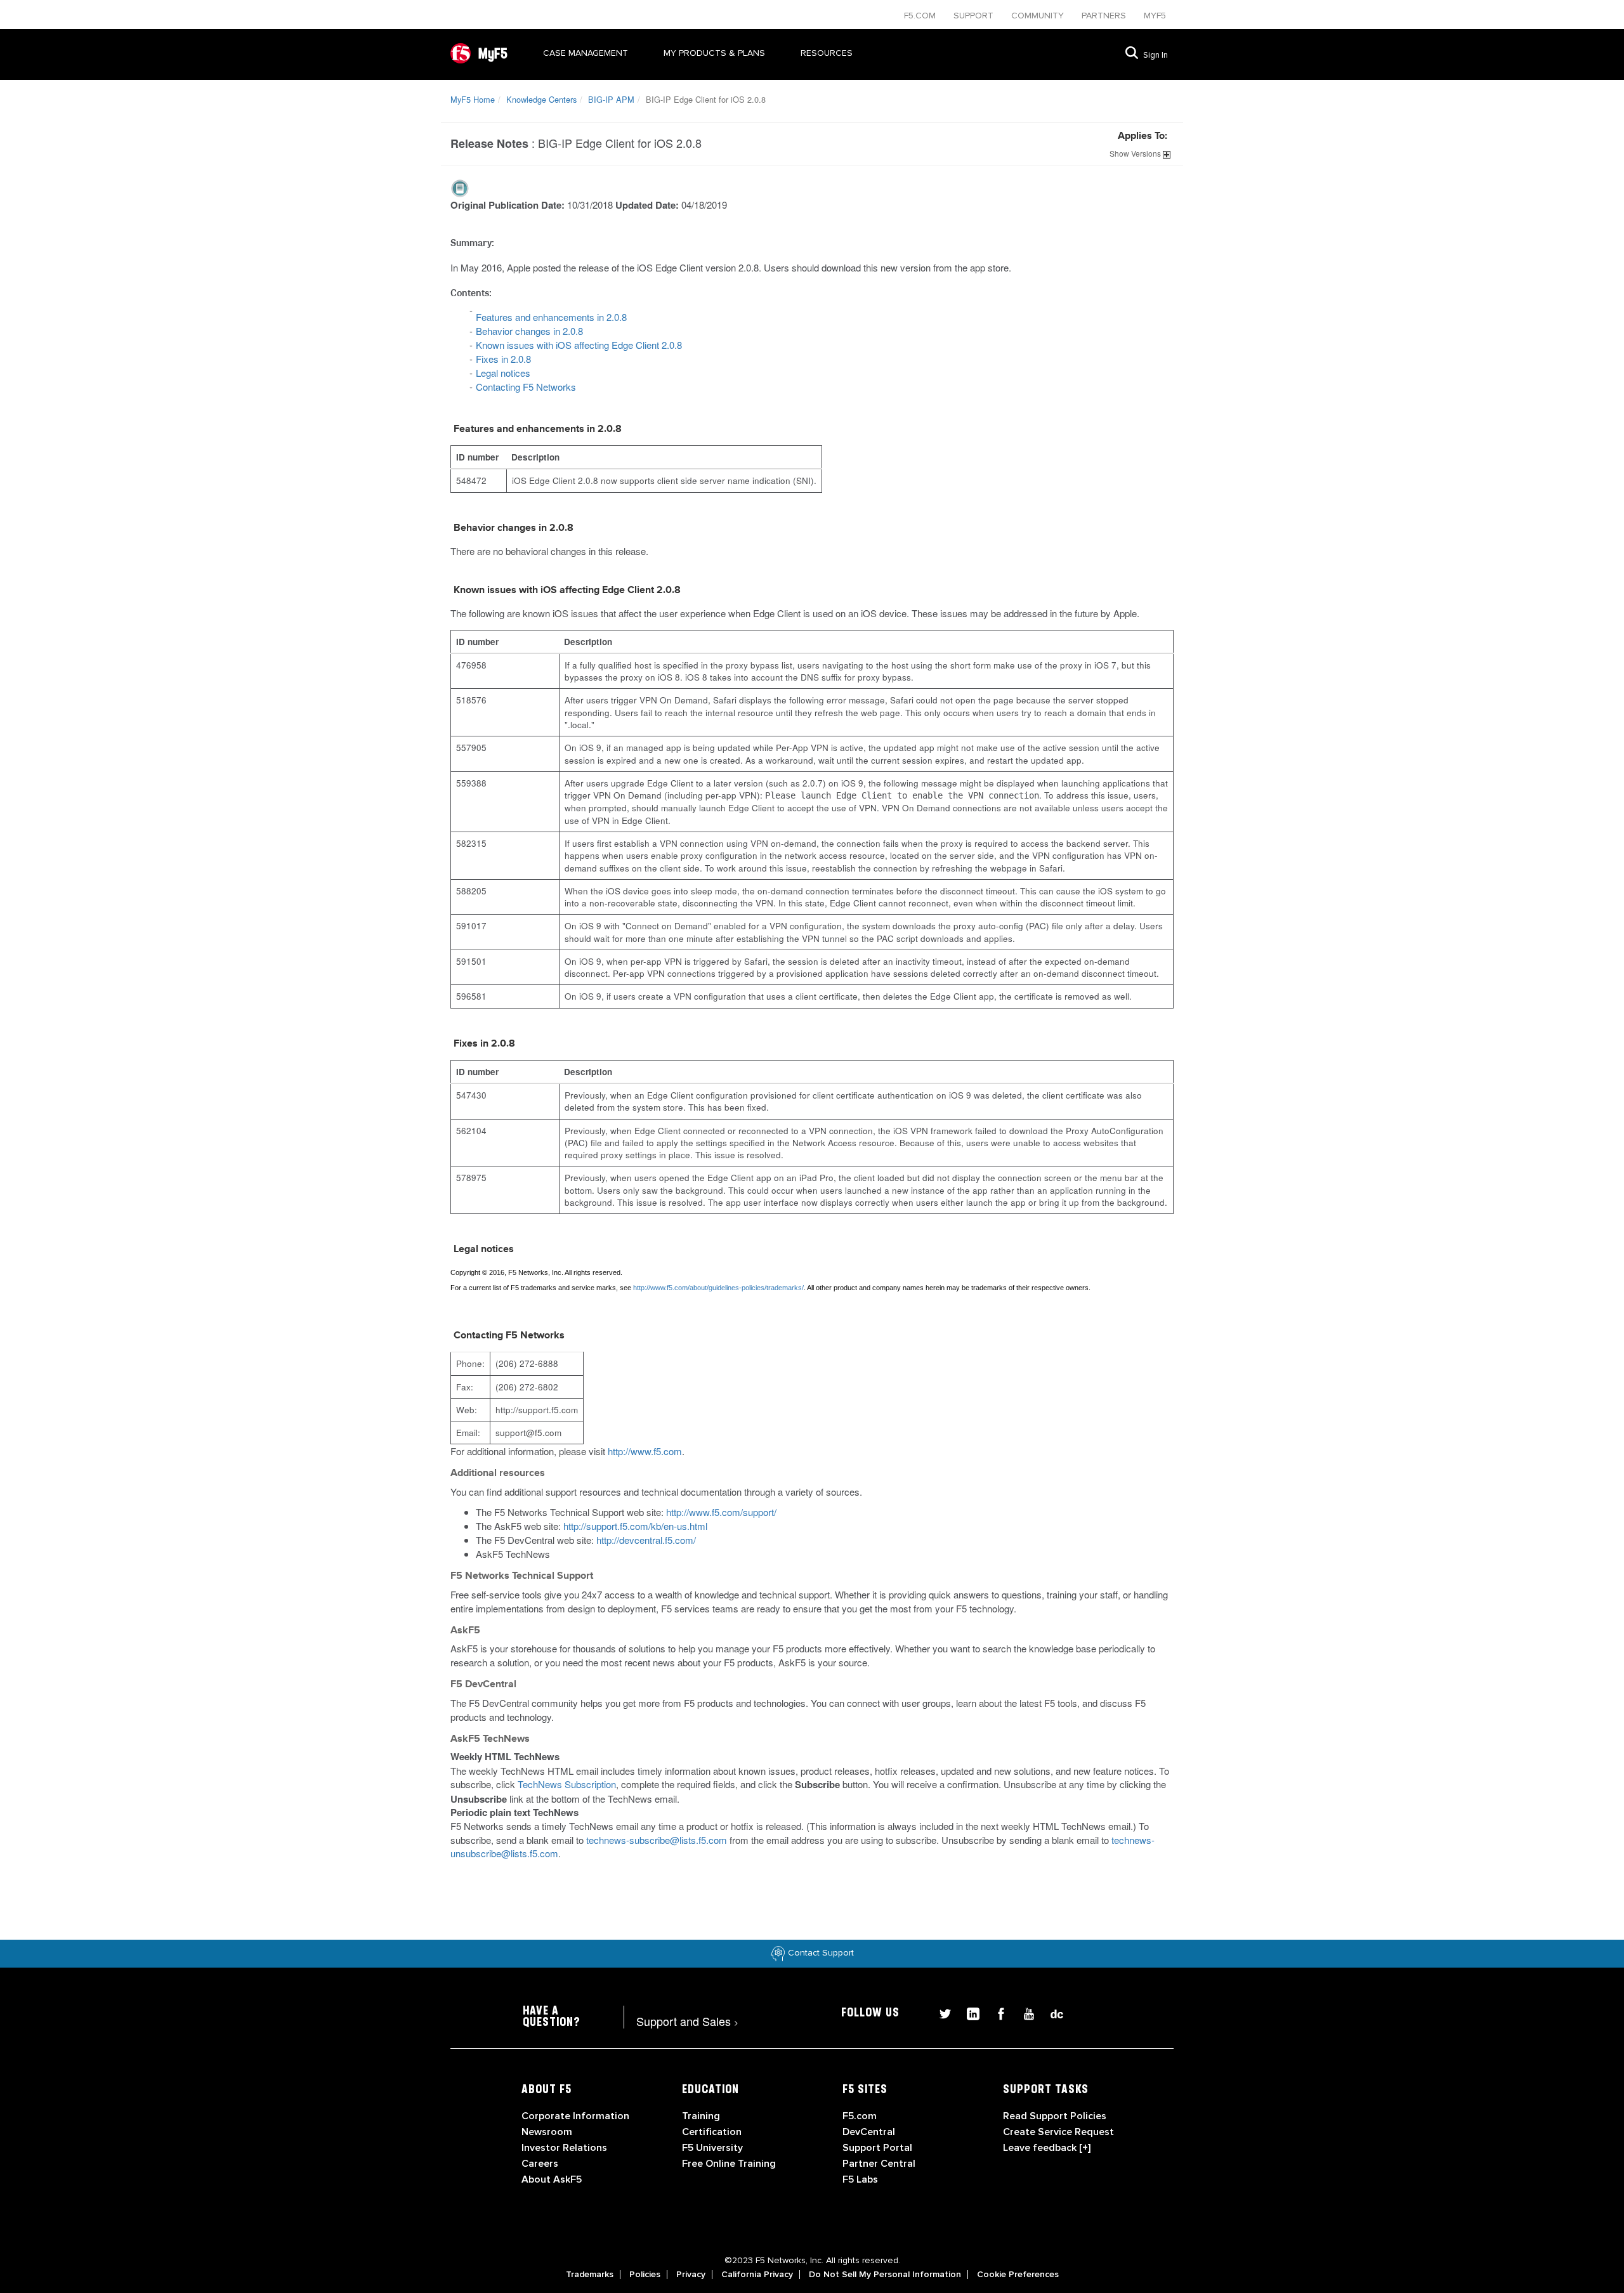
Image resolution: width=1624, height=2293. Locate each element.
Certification (712, 2132)
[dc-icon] (1051, 2012)
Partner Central (879, 2164)
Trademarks (590, 2275)
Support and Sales (687, 2021)
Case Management (586, 53)
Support (975, 16)
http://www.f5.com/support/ (721, 1512)
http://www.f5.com (645, 1451)
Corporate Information (575, 2116)
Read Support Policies (1055, 2116)
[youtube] (1024, 2012)
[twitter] (940, 2012)
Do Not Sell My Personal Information (885, 2275)
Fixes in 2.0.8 (503, 359)
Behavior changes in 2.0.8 (529, 331)
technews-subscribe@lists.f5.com (657, 1840)
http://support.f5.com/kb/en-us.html (635, 1526)
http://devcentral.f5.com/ (646, 1540)
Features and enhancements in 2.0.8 (551, 317)
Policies (645, 2275)
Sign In (1156, 55)
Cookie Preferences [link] (1018, 2275)
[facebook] (996, 2012)
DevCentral (869, 2132)
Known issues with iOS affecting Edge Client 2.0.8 (579, 345)
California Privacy (757, 2275)
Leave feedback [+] (1047, 2148)
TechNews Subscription (567, 1784)
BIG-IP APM (611, 99)
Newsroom (547, 2132)
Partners (1105, 16)
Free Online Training (729, 2164)
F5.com (921, 16)
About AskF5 (552, 2179)
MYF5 (1155, 16)
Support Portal (877, 2148)
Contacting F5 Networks (526, 387)
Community (1039, 16)
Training (701, 2116)
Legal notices (503, 373)
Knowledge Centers (541, 99)
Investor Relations (564, 2148)
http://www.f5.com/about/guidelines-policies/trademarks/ (718, 1288)
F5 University (712, 2148)
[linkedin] (968, 2012)
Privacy (691, 2275)
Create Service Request (1058, 2132)
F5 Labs (860, 2179)
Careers (540, 2164)
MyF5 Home (473, 99)
